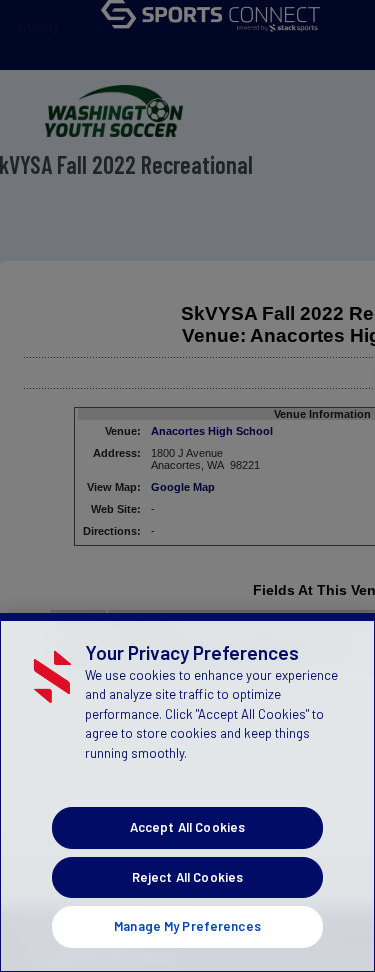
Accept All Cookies (187, 827)
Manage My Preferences (187, 926)
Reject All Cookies (187, 877)
